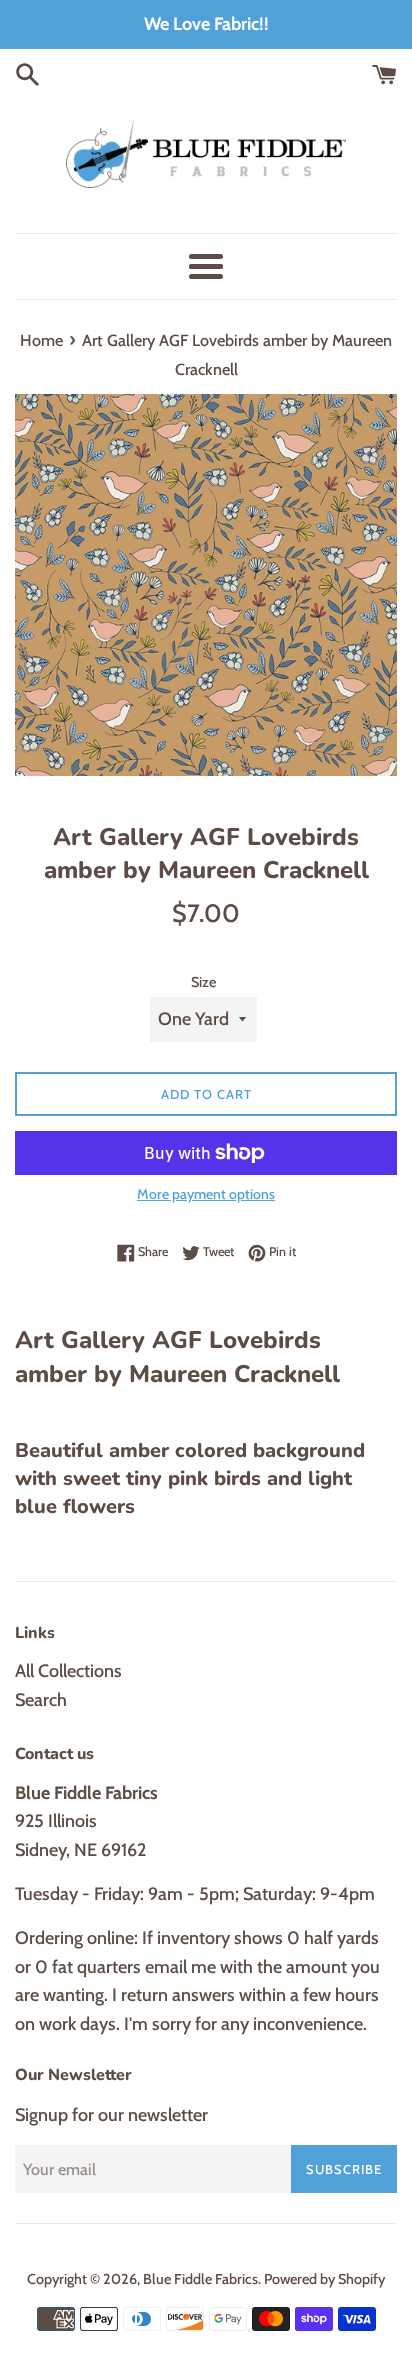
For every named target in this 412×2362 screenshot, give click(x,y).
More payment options (206, 1194)
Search (41, 1700)
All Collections (68, 1671)
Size (203, 982)
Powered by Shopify (324, 2279)
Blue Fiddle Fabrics (200, 2279)
